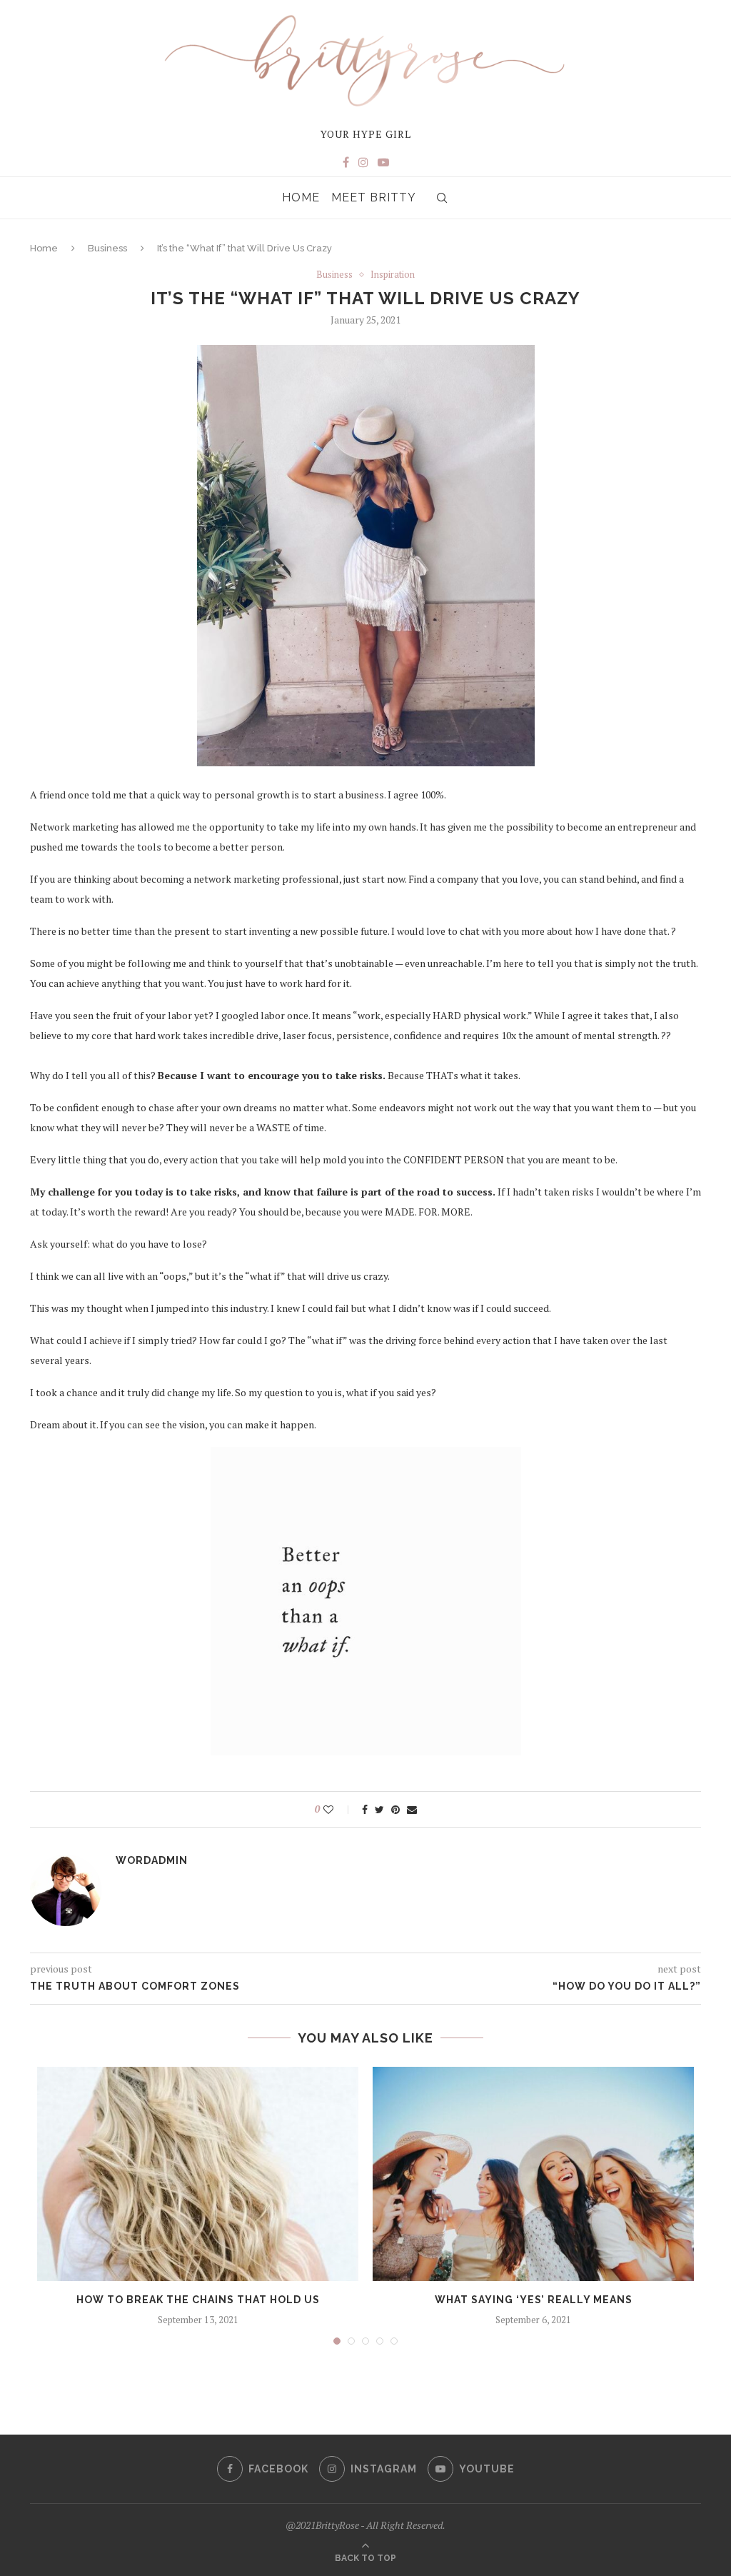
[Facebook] (346, 162)
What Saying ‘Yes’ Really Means (534, 2300)
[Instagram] (363, 162)
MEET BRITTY (374, 197)
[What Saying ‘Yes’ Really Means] (533, 2174)
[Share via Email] (412, 1809)
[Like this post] (338, 1809)
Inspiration (393, 275)
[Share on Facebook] (365, 1809)
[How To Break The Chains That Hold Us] (198, 2174)
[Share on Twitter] (379, 1809)
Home (44, 248)
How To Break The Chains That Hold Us (198, 2300)
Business (107, 248)
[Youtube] (383, 162)
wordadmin (152, 1860)
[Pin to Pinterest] (395, 1809)
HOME (301, 197)
